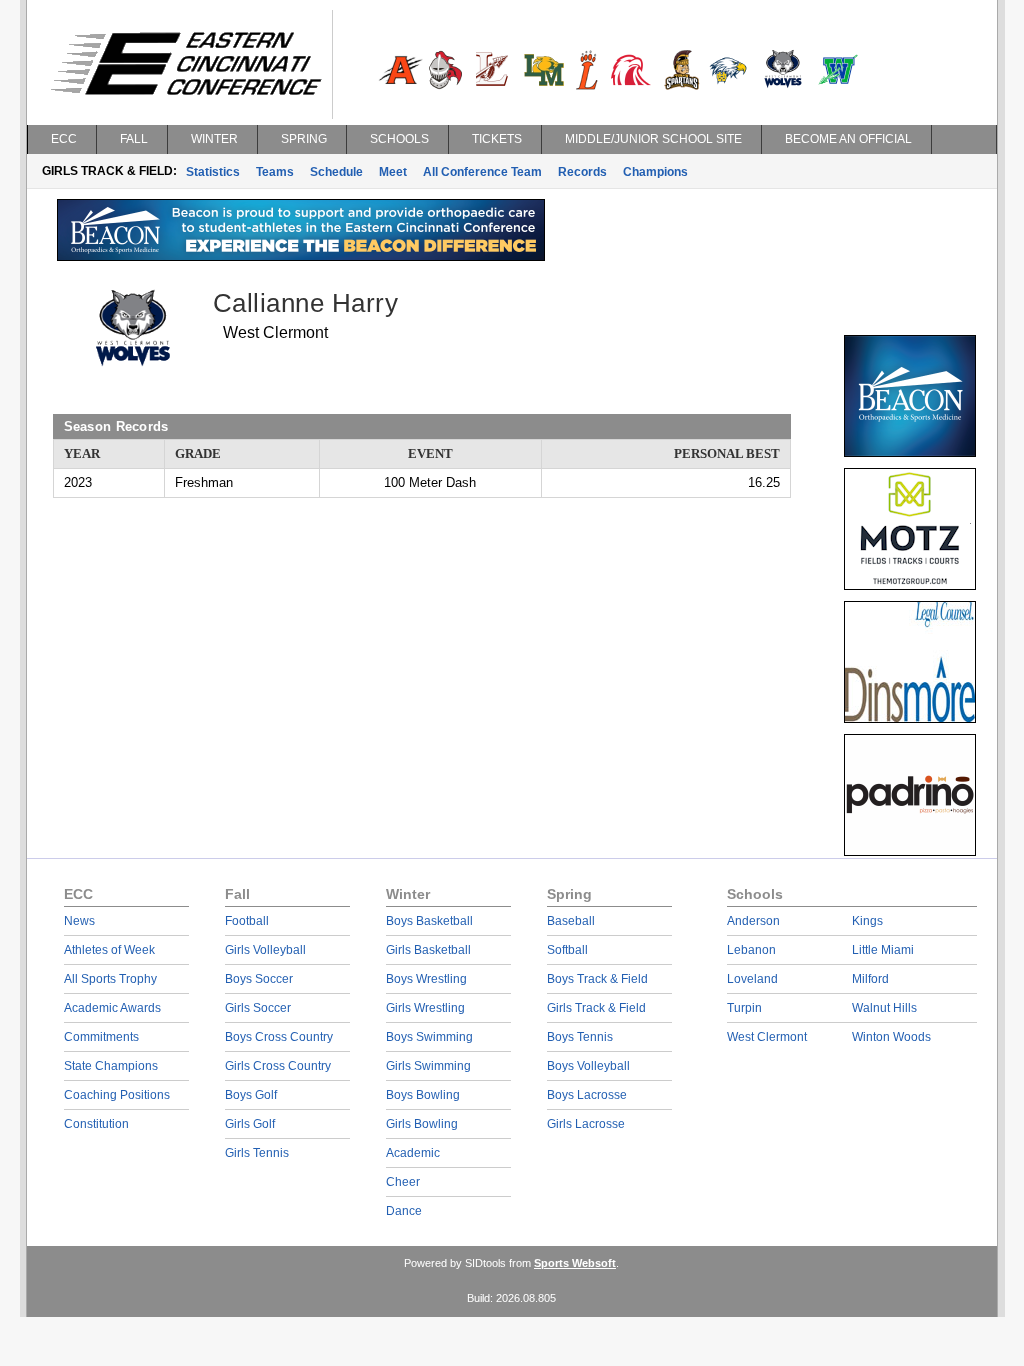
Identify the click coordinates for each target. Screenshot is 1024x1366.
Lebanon (751, 950)
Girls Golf (250, 1124)
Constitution (96, 1124)
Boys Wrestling (426, 979)
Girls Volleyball (265, 950)
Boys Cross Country (279, 1037)
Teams (275, 172)
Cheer (403, 1182)
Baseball (571, 921)
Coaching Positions (117, 1095)
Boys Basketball (429, 921)
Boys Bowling (423, 1095)
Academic (413, 1153)
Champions (655, 172)
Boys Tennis (580, 1037)
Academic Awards (112, 1008)
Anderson (753, 921)
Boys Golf (251, 1095)
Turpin (744, 1008)
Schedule (336, 172)
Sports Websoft (575, 1263)
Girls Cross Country (278, 1066)
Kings (867, 921)
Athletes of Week (109, 950)
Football (247, 921)
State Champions (111, 1066)
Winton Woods (891, 1037)
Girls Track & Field (596, 1008)
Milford (870, 979)
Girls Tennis (257, 1153)
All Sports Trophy (110, 979)
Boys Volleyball (588, 1066)
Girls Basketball (428, 950)
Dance (404, 1211)
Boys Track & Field (597, 979)
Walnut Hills (884, 1008)
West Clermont (767, 1037)
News (79, 921)
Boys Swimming (429, 1037)
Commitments (101, 1037)
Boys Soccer (259, 979)
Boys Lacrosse (587, 1095)
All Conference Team (482, 172)
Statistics (213, 172)
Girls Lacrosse (586, 1124)
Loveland (752, 979)
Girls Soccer (258, 1008)
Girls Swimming (428, 1066)
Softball (567, 950)
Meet (393, 172)
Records (582, 172)
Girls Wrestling (425, 1008)
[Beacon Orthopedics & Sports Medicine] (301, 256)
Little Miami (883, 950)
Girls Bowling (422, 1124)
